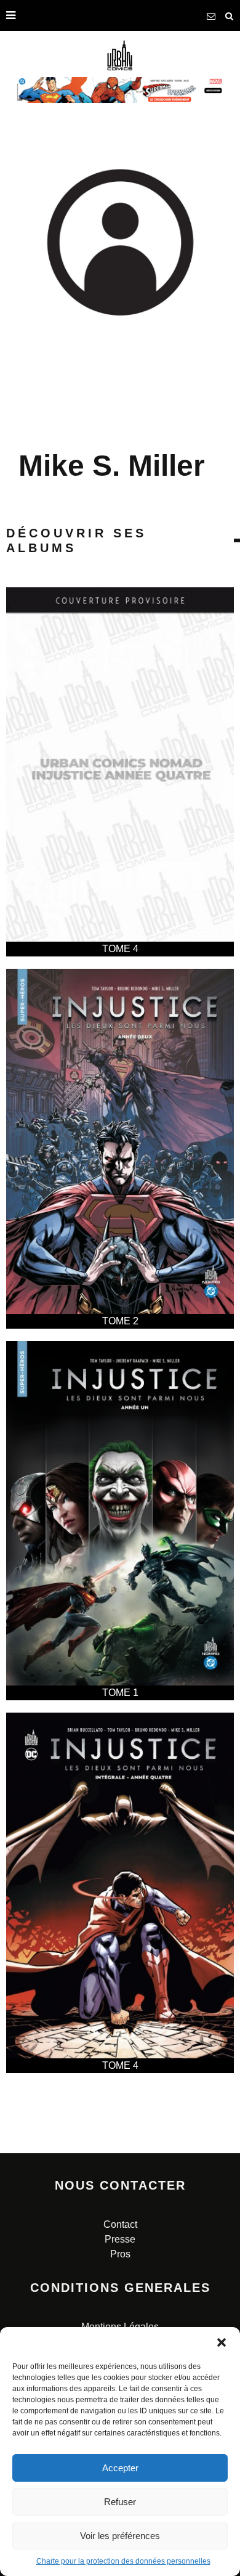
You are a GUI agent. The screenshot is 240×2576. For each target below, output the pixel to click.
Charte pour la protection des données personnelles (123, 2561)
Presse (120, 2239)
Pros (120, 2254)
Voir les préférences (120, 2536)
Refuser (120, 2502)
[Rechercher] (230, 15)
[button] (222, 2342)
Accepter (120, 2468)
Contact (120, 2224)
